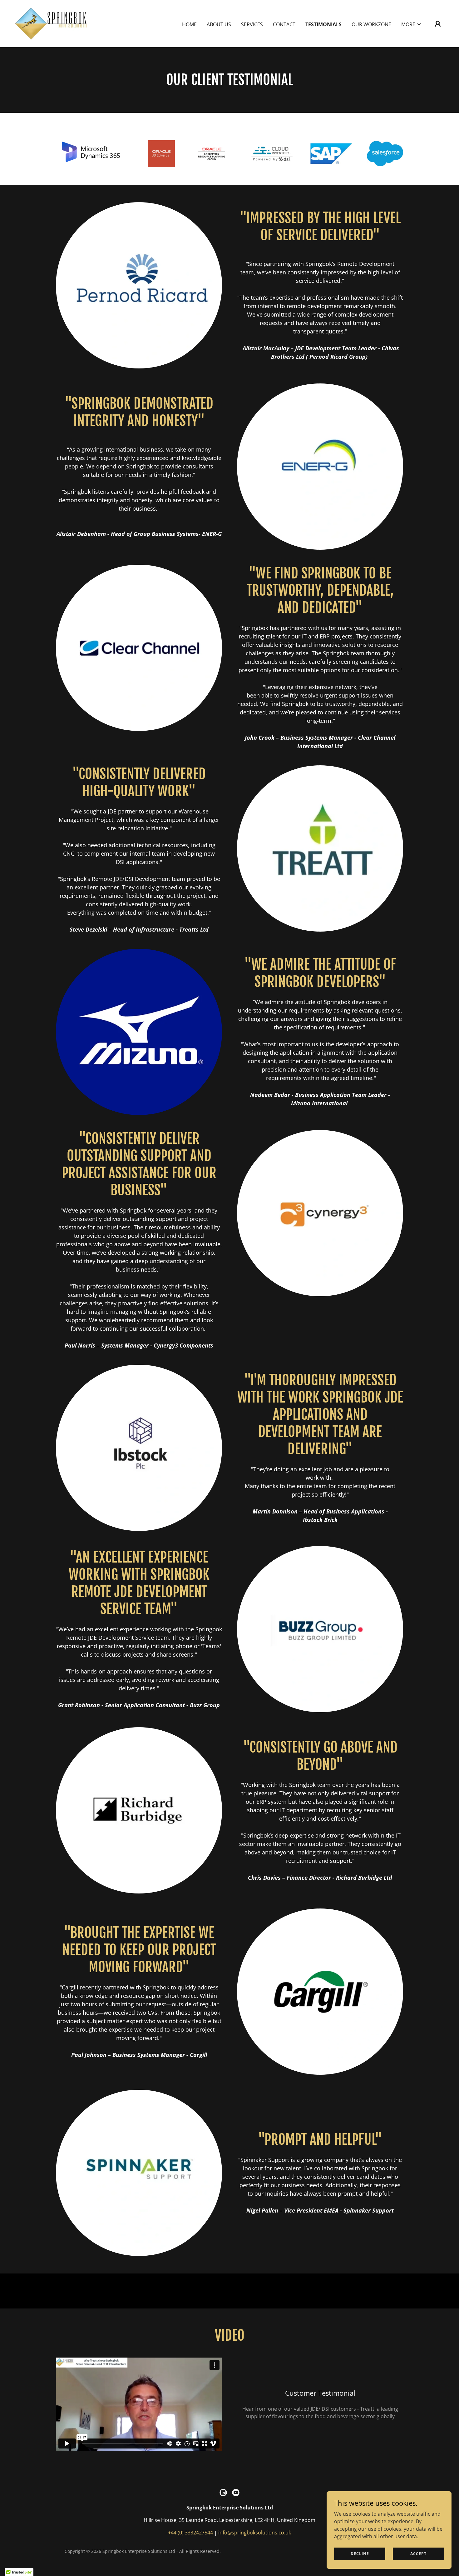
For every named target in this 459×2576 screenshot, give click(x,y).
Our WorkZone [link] (371, 24)
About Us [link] (219, 24)
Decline (360, 2554)
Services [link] (252, 24)
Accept (418, 2554)
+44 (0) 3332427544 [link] (190, 2533)
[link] (51, 23)
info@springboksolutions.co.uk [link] (255, 2533)
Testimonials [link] (323, 24)
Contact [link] (284, 24)
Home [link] (189, 24)
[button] (411, 24)
